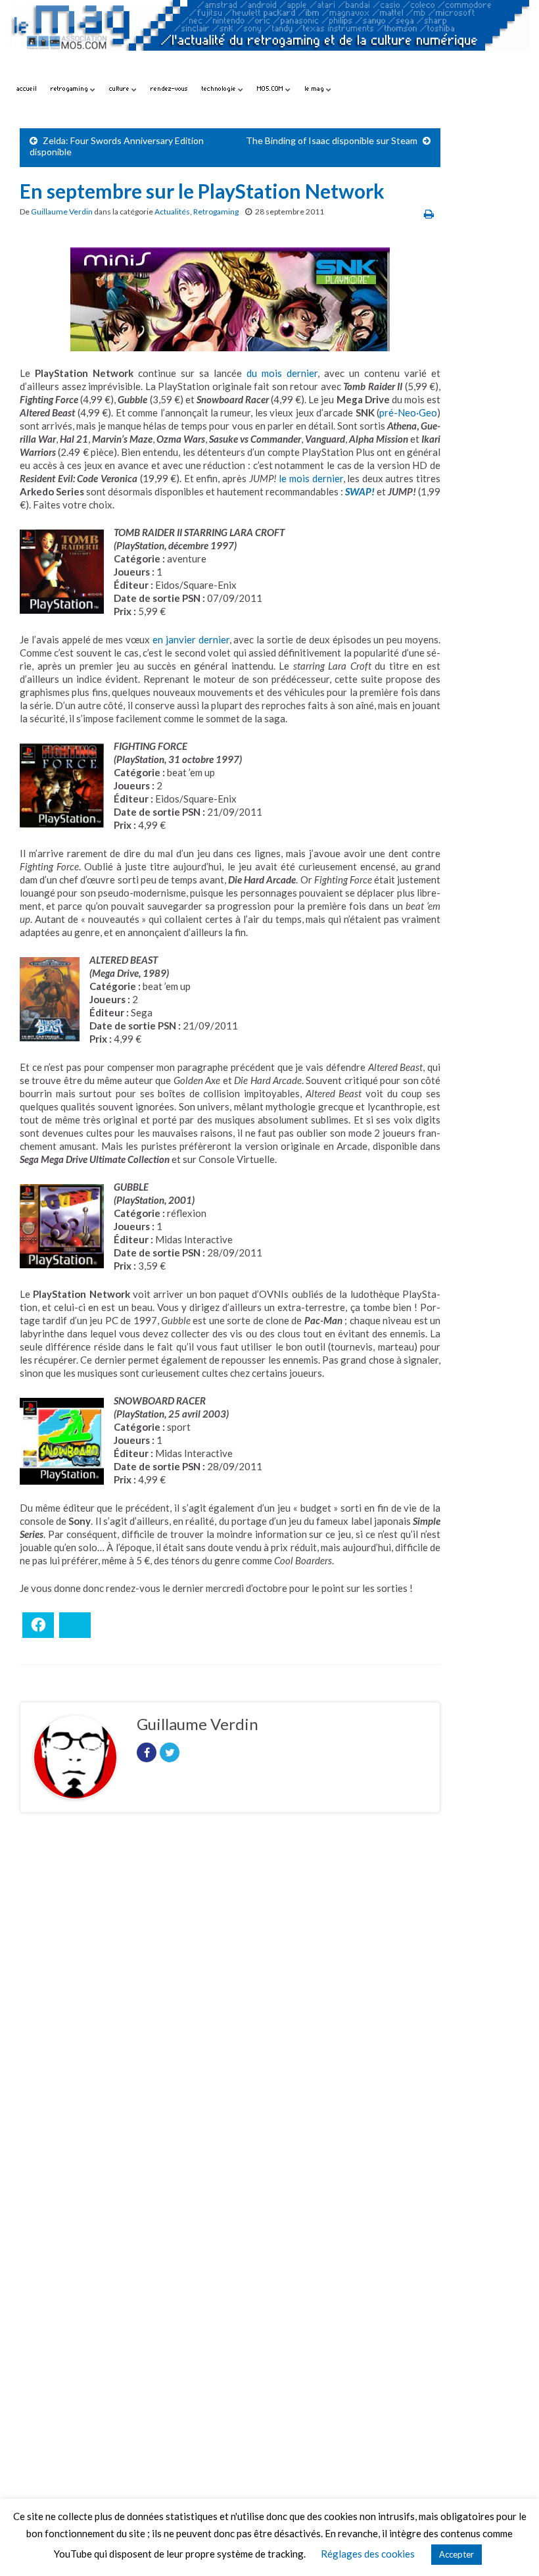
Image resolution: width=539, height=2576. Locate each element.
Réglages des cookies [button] (368, 2554)
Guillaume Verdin (62, 211)
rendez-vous (169, 88)
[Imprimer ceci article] (429, 213)
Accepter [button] (457, 2554)
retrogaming (70, 88)
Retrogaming (216, 211)
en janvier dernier (191, 639)
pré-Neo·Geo (408, 412)
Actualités (172, 211)
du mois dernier (282, 373)
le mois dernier (311, 478)
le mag (315, 88)
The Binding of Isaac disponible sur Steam (332, 140)
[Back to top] (509, 2546)
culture (120, 88)
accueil (27, 88)
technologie (220, 88)
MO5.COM (271, 88)
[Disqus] (230, 2004)
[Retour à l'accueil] (269, 38)
